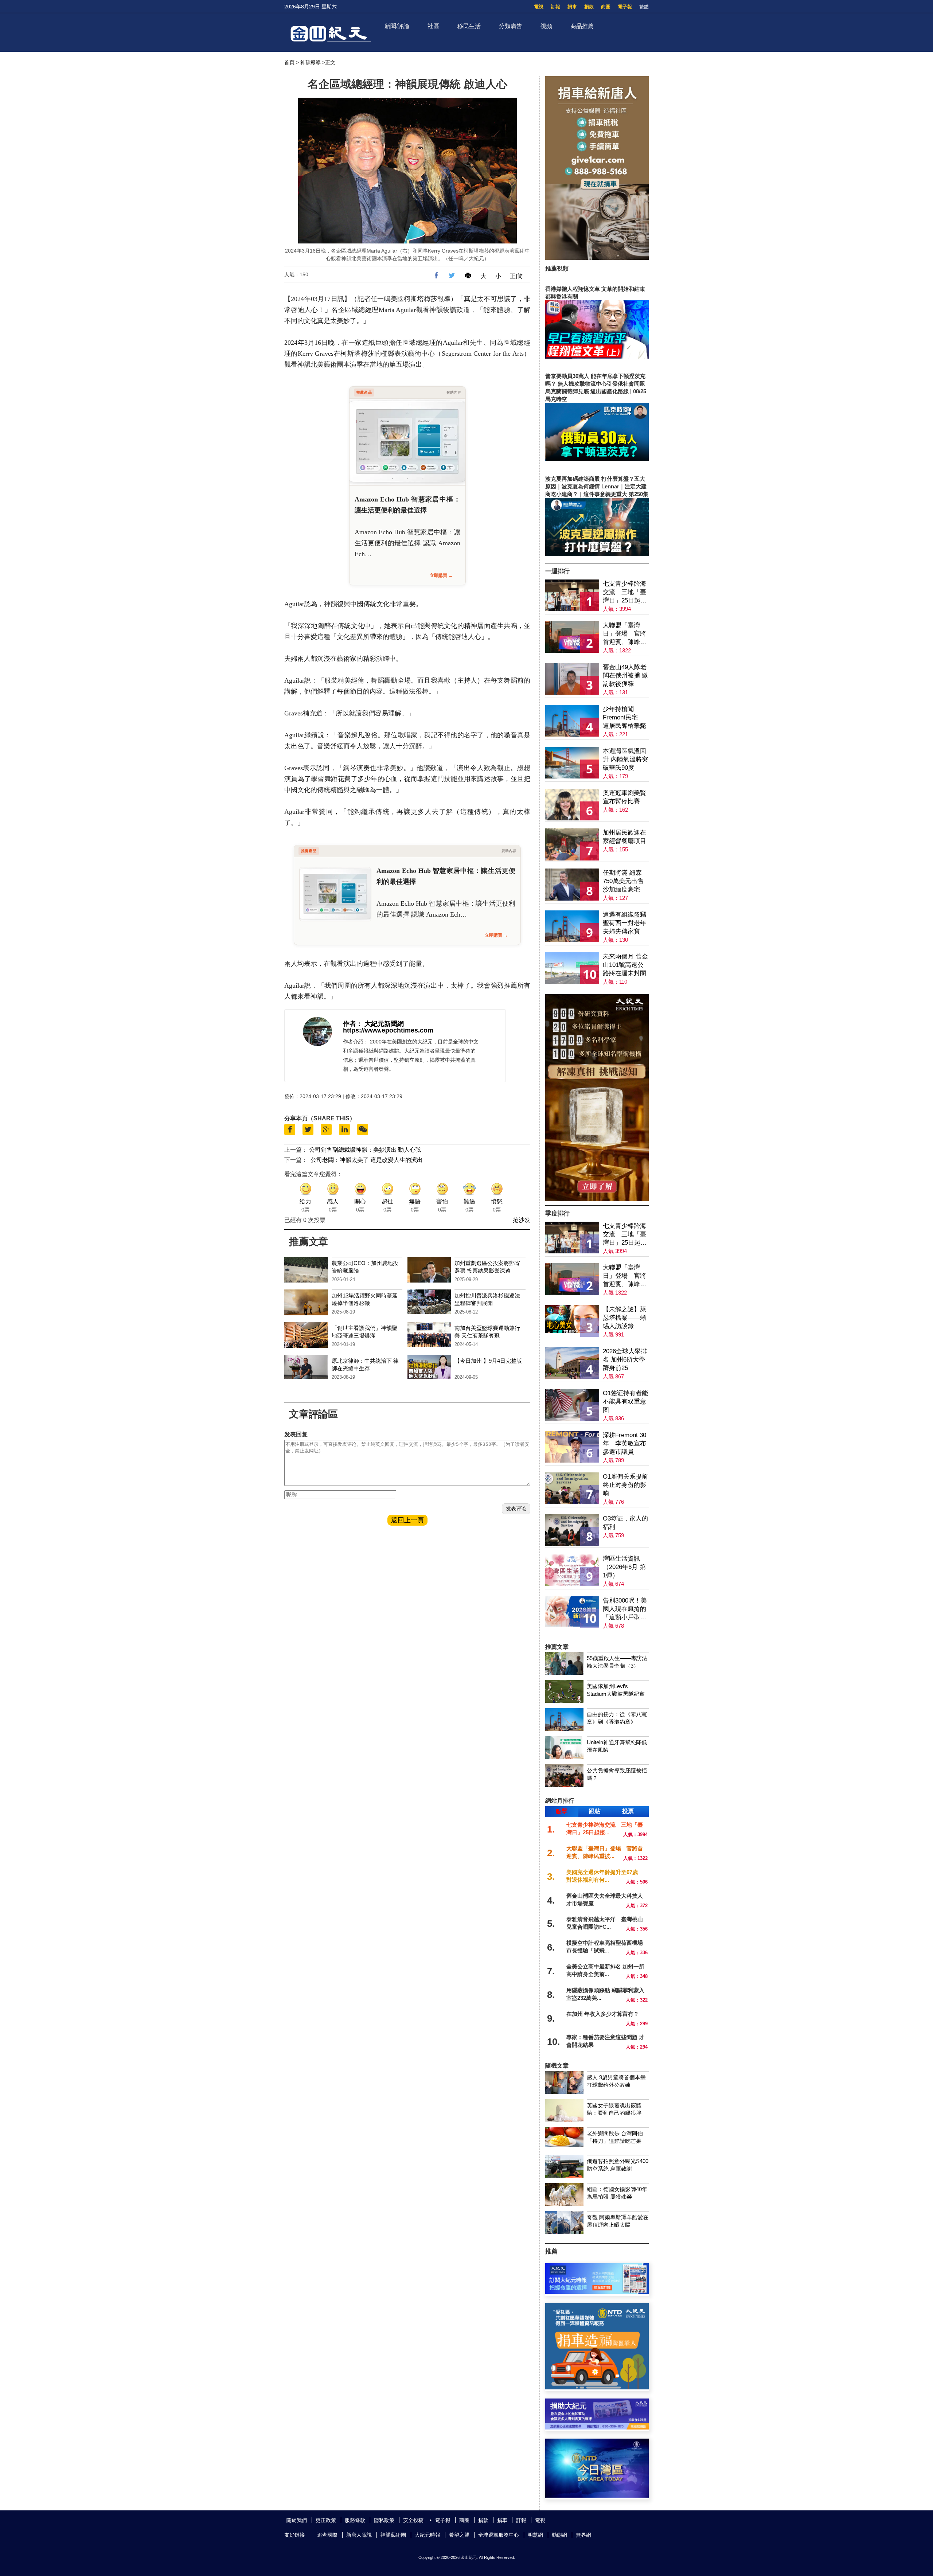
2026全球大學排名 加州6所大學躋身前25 (625, 1360)
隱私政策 (384, 2520)
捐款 (589, 7)
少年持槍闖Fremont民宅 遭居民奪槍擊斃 (624, 717)
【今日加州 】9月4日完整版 (488, 1361)
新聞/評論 (397, 26)
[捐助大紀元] (597, 2427)
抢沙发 (522, 1220)
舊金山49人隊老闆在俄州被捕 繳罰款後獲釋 (625, 676)
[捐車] (597, 2387)
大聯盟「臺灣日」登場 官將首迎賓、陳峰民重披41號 (624, 634)
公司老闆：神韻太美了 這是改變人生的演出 (367, 1160)
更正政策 (326, 2520)
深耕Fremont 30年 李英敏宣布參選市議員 (624, 1443)
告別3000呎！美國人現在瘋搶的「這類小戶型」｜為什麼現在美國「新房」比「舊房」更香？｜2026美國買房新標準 (625, 1609)
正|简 (516, 276)
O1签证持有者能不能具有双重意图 (625, 1402)
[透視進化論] (597, 1199)
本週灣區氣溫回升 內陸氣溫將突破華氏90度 (625, 759)
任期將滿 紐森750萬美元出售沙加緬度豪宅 (623, 881)
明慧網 (535, 2535)
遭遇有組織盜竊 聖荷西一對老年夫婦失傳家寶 (624, 923)
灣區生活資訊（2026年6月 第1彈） (624, 1567)
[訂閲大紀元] (597, 2292)
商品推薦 (582, 26)
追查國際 (327, 2535)
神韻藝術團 (393, 2535)
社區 (433, 26)
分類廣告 (511, 26)
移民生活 (469, 26)
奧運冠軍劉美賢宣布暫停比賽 (624, 797)
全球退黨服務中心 (499, 2535)
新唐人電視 (359, 2535)
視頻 (546, 26)
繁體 (644, 7)
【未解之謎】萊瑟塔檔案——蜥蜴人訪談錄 (624, 1318)
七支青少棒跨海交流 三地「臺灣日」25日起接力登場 (625, 592)
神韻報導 (311, 62)
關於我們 (297, 2520)
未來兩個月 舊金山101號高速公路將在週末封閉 (625, 965)
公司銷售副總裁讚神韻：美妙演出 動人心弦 (365, 1150)
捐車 (572, 7)
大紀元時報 (428, 2535)
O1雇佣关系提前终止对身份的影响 (625, 1485)
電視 (539, 7)
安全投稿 (413, 2520)
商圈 (606, 7)
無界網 (583, 2535)
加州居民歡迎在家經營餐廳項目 (624, 837)
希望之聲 (459, 2535)
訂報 (555, 7)
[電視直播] (597, 2496)
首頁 (289, 62)
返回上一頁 (407, 1520)
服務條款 (355, 2520)
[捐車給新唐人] (597, 258)
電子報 (625, 7)
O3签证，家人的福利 (625, 1523)
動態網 (559, 2535)
